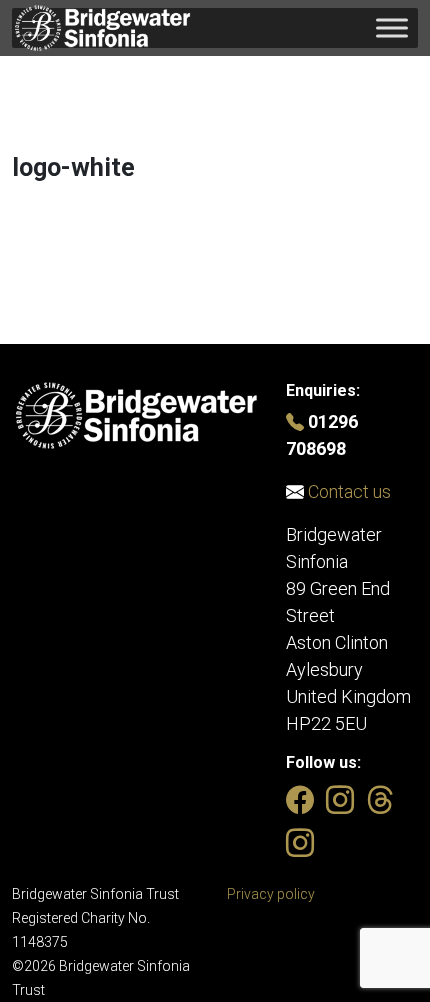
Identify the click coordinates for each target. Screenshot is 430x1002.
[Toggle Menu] (392, 27)
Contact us (347, 491)
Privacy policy (271, 894)
